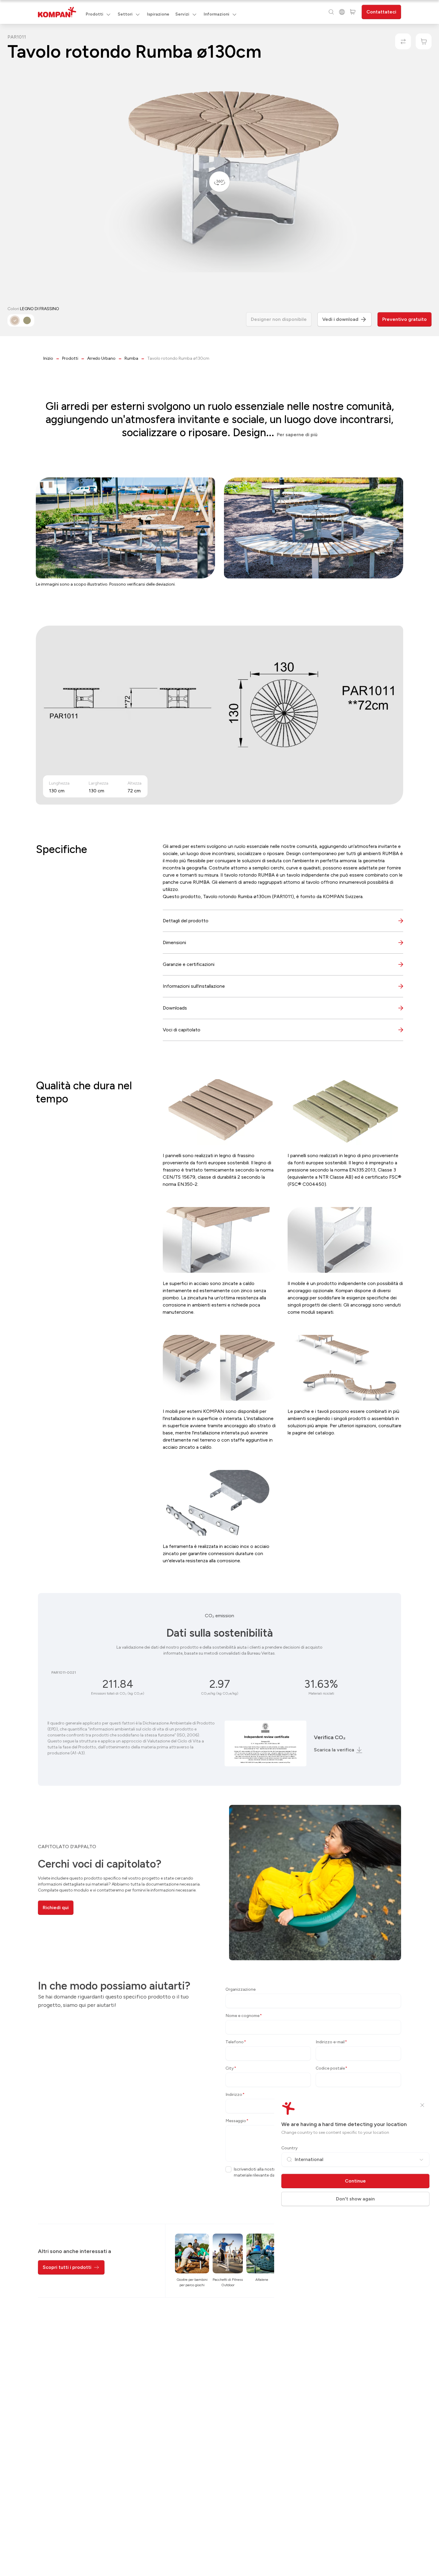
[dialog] (219, 1288)
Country (290, 2148)
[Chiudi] (422, 2105)
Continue (355, 2181)
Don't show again (355, 2199)
